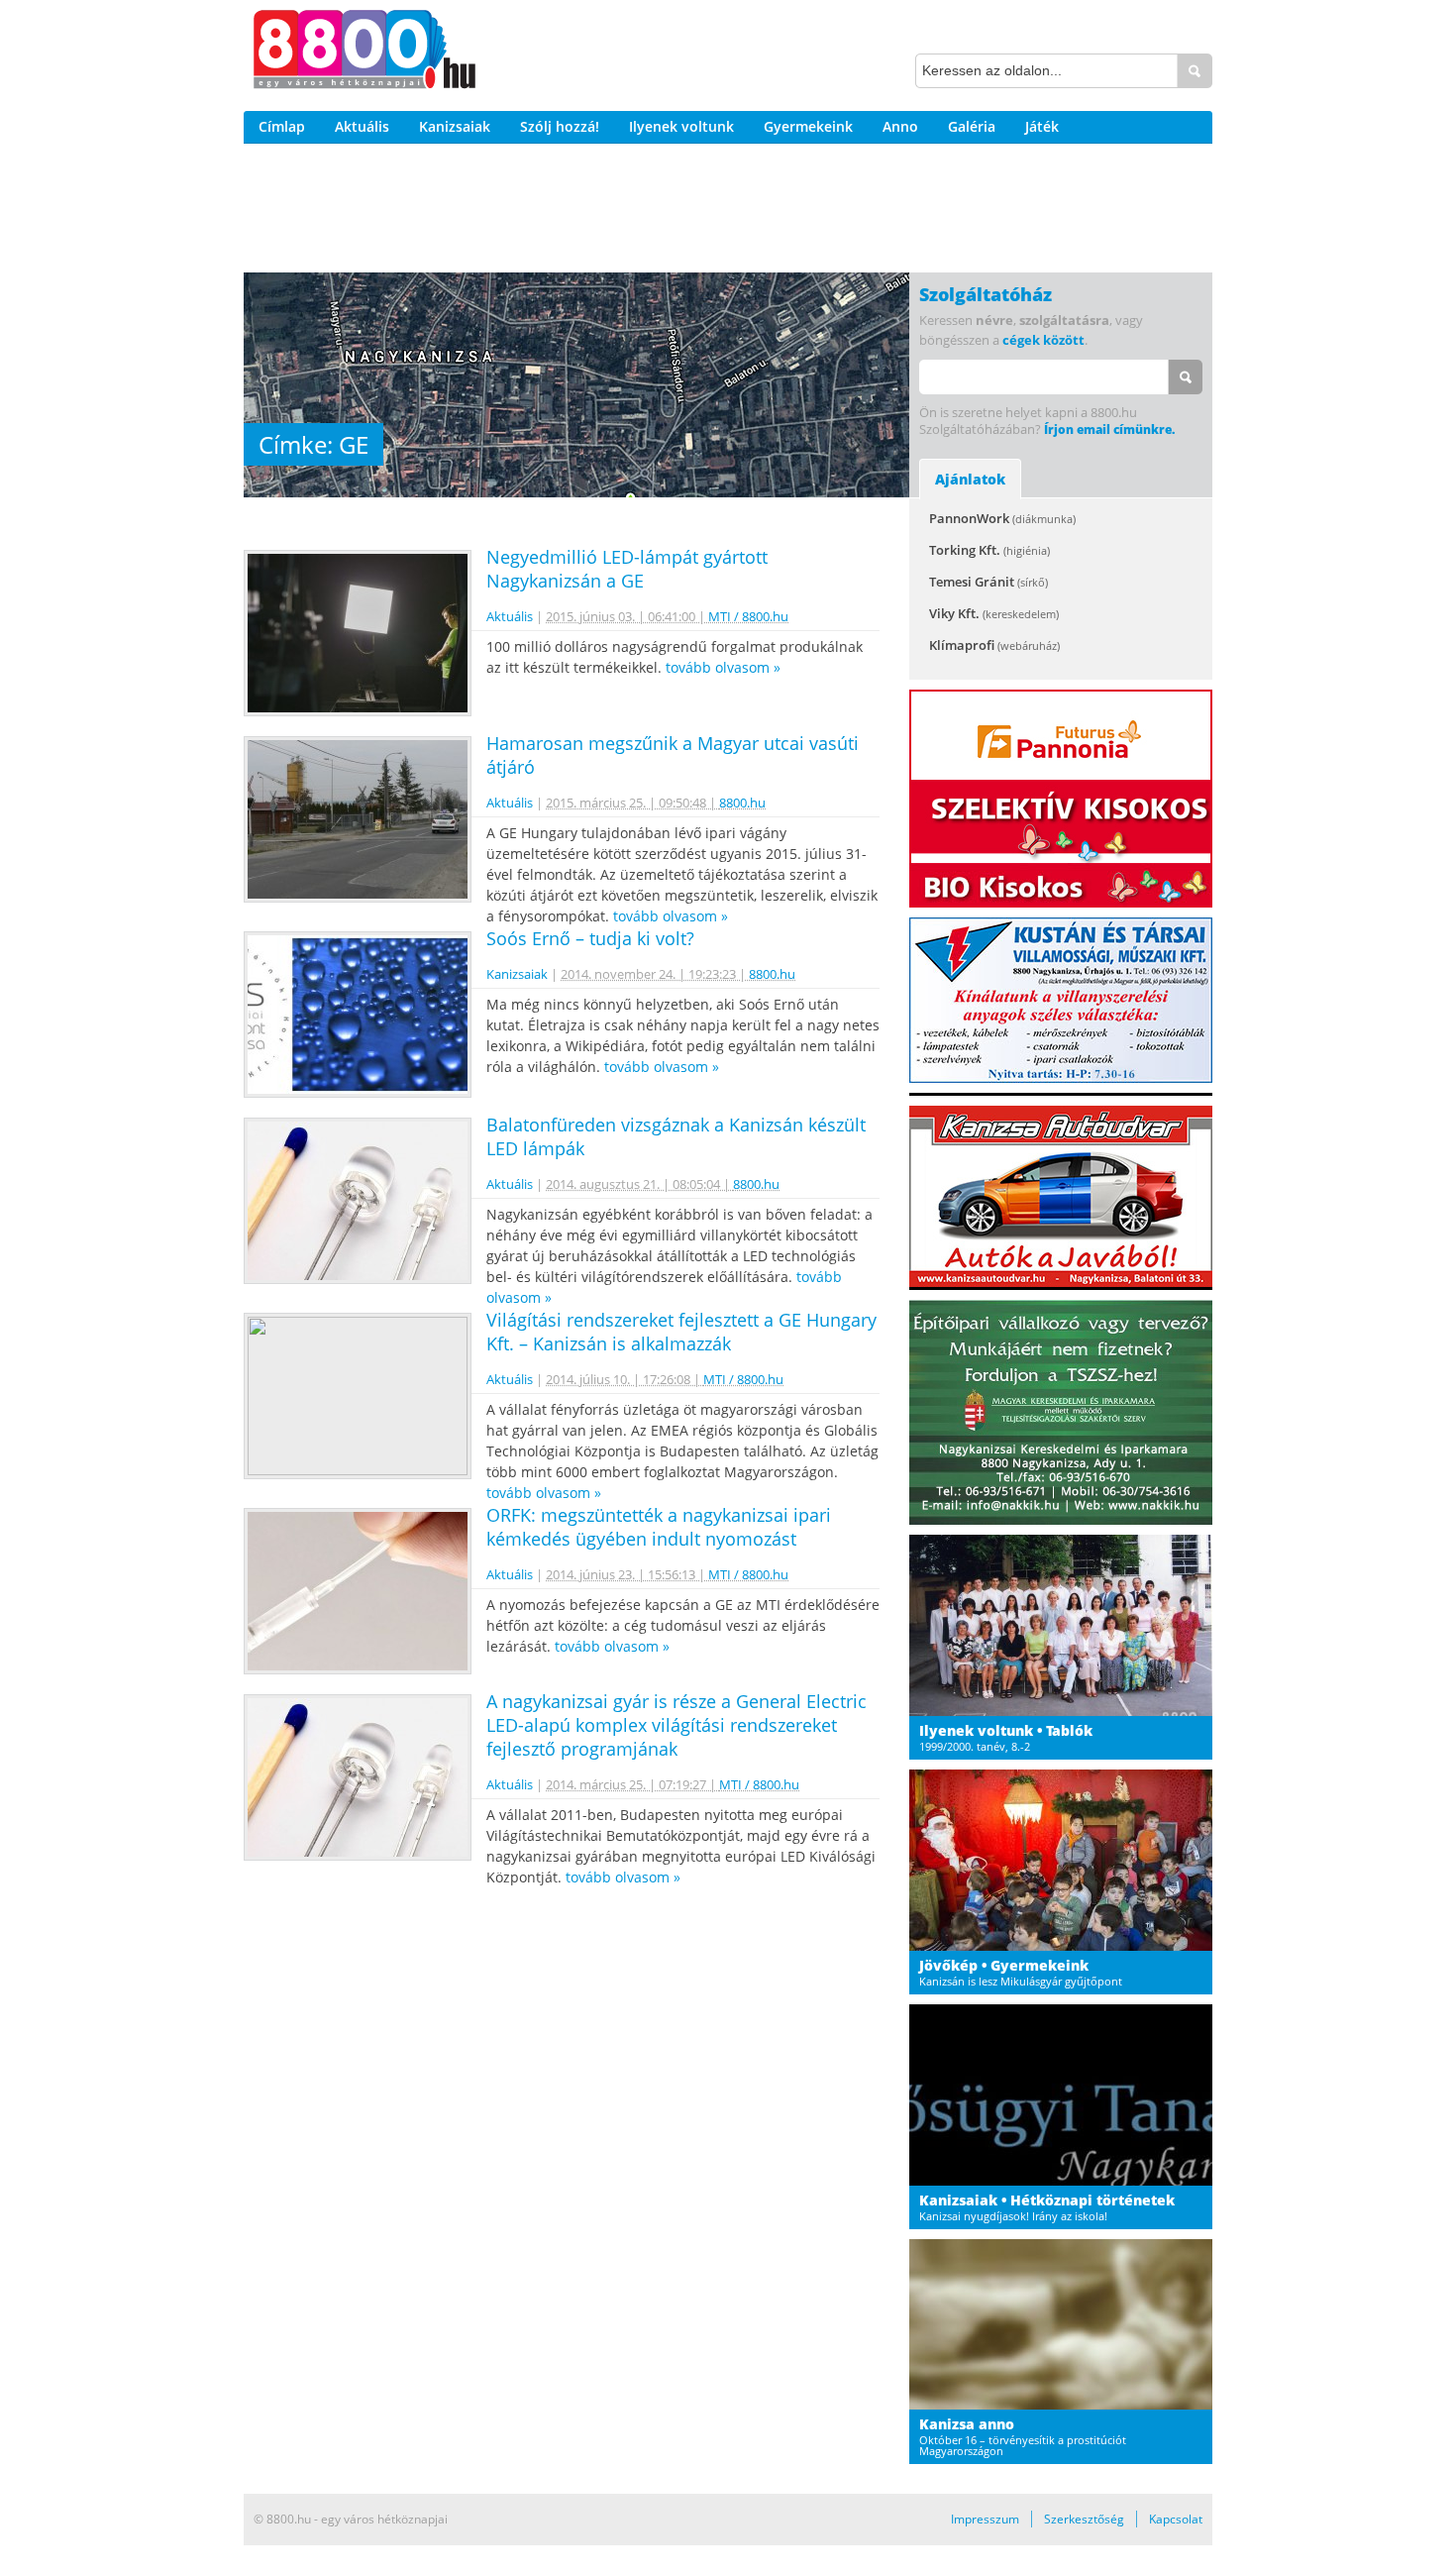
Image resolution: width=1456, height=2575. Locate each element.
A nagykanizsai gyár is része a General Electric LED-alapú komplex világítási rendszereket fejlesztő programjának (676, 1725)
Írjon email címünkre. (1109, 429)
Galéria (972, 126)
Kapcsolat (1176, 2519)
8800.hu (742, 803)
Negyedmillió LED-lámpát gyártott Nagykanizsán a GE (627, 569)
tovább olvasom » (723, 667)
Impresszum (985, 2519)
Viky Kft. (994, 613)
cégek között (1043, 340)
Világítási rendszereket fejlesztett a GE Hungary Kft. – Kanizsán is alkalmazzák (681, 1332)
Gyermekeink (808, 126)
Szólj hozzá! (560, 126)
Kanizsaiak (455, 126)
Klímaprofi (994, 645)
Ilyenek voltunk (681, 126)
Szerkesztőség (1084, 2519)
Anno (900, 126)
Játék (1042, 126)
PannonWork (1002, 518)
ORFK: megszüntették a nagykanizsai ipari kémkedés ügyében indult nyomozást (659, 1527)
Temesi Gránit (988, 582)
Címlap (282, 126)
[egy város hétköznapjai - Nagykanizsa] (364, 53)
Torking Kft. (989, 550)
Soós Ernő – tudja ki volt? (590, 938)
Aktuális (362, 126)
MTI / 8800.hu (748, 616)
